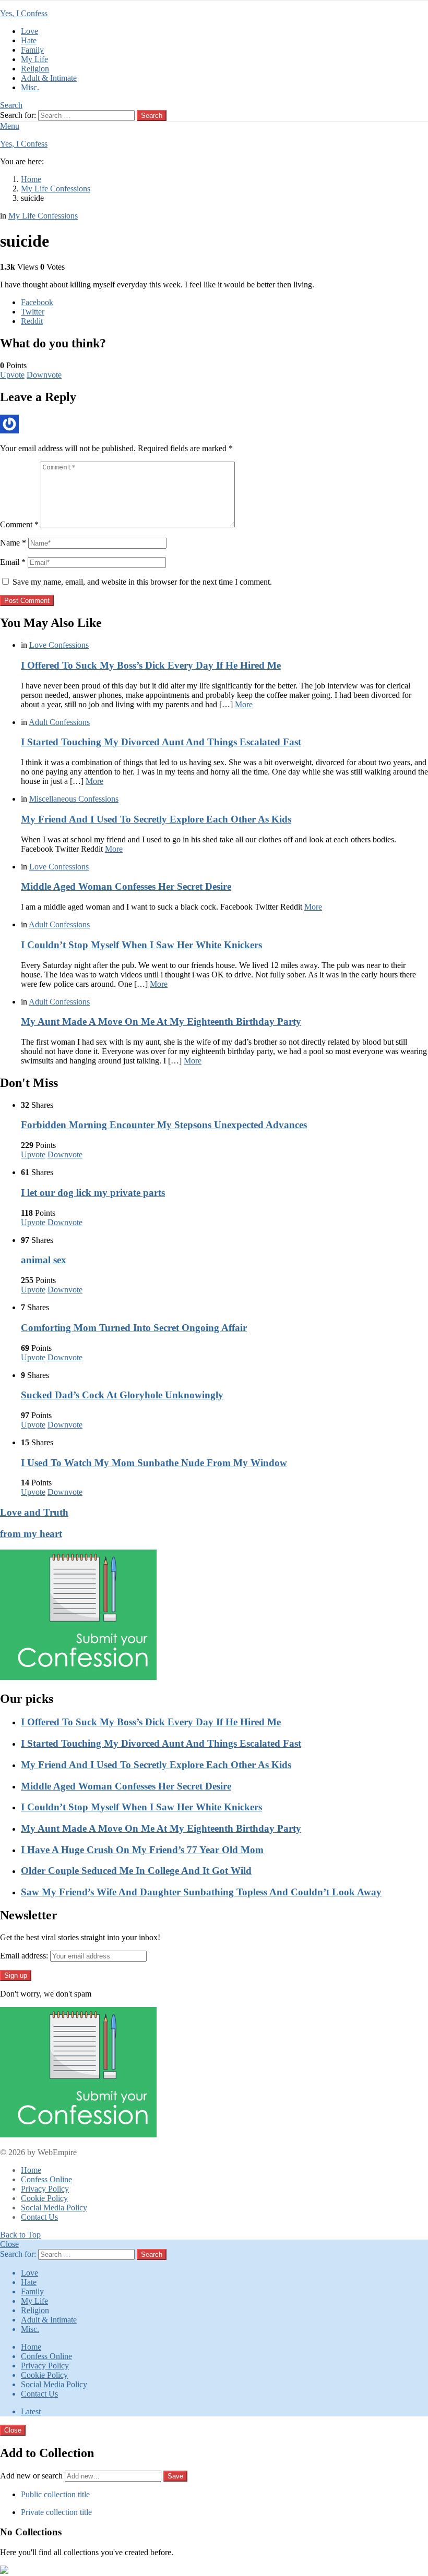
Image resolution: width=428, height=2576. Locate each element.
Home (31, 2170)
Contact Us (39, 2217)
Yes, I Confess (24, 13)
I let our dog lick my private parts (93, 1193)
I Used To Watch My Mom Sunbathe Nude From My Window (154, 1463)
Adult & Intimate (49, 78)
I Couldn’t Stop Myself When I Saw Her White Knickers (141, 945)
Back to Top (20, 2235)
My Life (34, 59)
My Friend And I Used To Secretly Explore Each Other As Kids (156, 819)
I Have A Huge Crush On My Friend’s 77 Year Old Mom (142, 1850)
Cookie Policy (44, 2198)
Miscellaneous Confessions (74, 799)
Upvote (12, 375)
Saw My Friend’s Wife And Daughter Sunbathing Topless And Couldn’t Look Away (201, 1892)
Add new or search (32, 2476)
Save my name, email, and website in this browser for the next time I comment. (142, 582)
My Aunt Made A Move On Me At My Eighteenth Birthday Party (161, 1021)
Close (9, 2244)
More (244, 704)
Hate (29, 40)
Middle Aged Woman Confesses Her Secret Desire (126, 886)
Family (32, 50)
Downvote (44, 375)
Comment (19, 524)
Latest (31, 2411)
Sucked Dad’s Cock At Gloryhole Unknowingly (122, 1395)
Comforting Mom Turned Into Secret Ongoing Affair (134, 1328)
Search (152, 116)
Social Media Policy (54, 2208)
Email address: (24, 1956)
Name (13, 543)
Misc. (30, 87)
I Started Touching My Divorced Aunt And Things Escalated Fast (161, 742)
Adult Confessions (59, 722)
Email (13, 562)
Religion (35, 69)
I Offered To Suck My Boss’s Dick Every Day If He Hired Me (151, 665)
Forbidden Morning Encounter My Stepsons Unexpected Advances (164, 1125)
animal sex (44, 1260)
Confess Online (46, 2179)
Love (29, 31)
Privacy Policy (45, 2189)
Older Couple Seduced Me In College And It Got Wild (136, 1871)
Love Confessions (59, 645)
